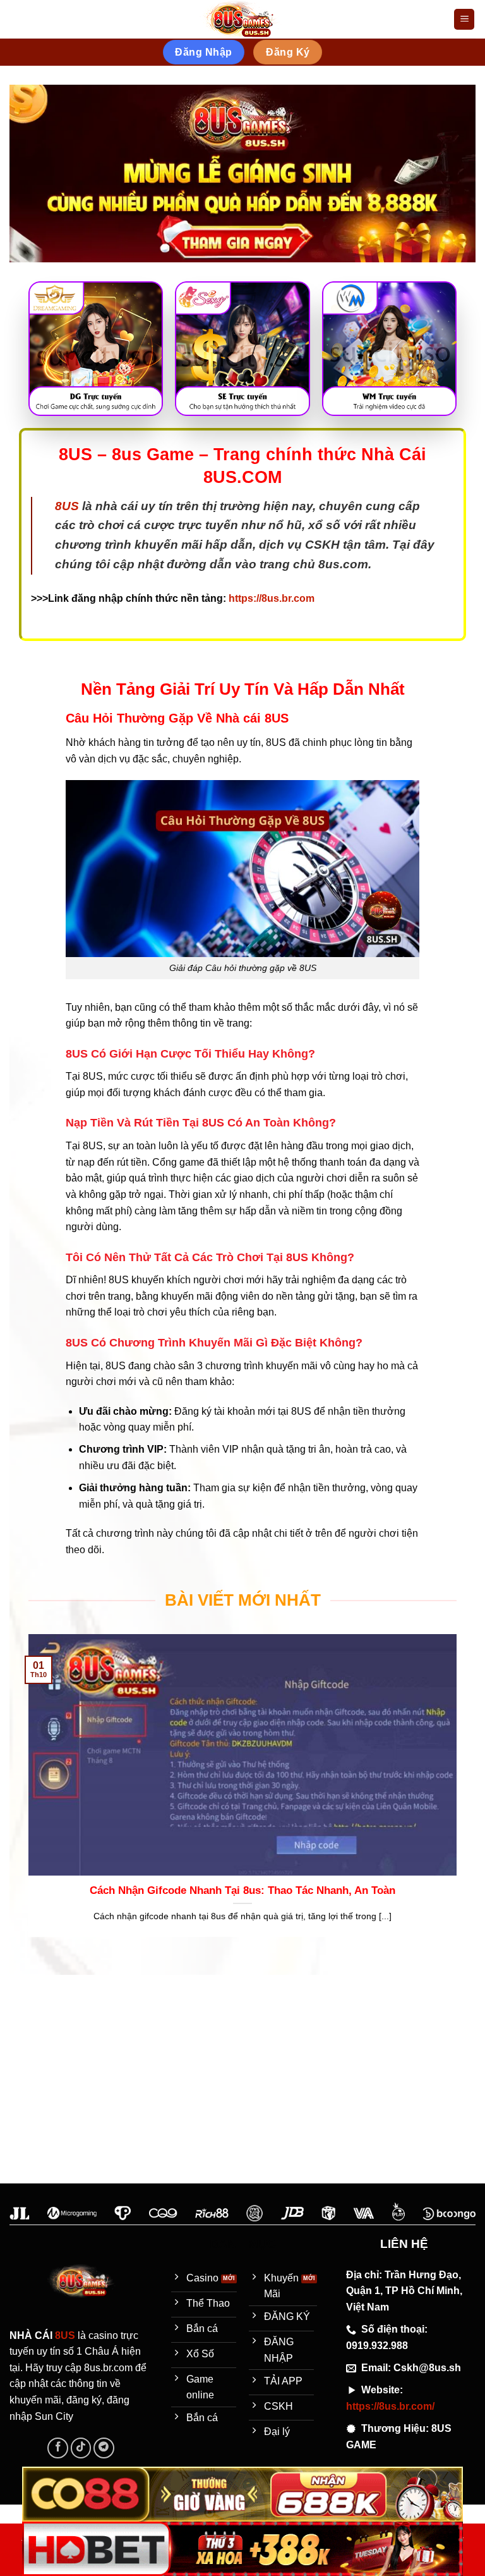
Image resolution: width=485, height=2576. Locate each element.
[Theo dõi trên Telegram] (104, 2448)
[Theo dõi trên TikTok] (81, 2448)
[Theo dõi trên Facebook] (58, 2448)
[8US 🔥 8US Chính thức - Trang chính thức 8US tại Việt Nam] (242, 20)
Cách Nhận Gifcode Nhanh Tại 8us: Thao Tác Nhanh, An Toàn (242, 1890)
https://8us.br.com (272, 598)
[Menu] (464, 19)
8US (67, 506)
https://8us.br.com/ (390, 2406)
